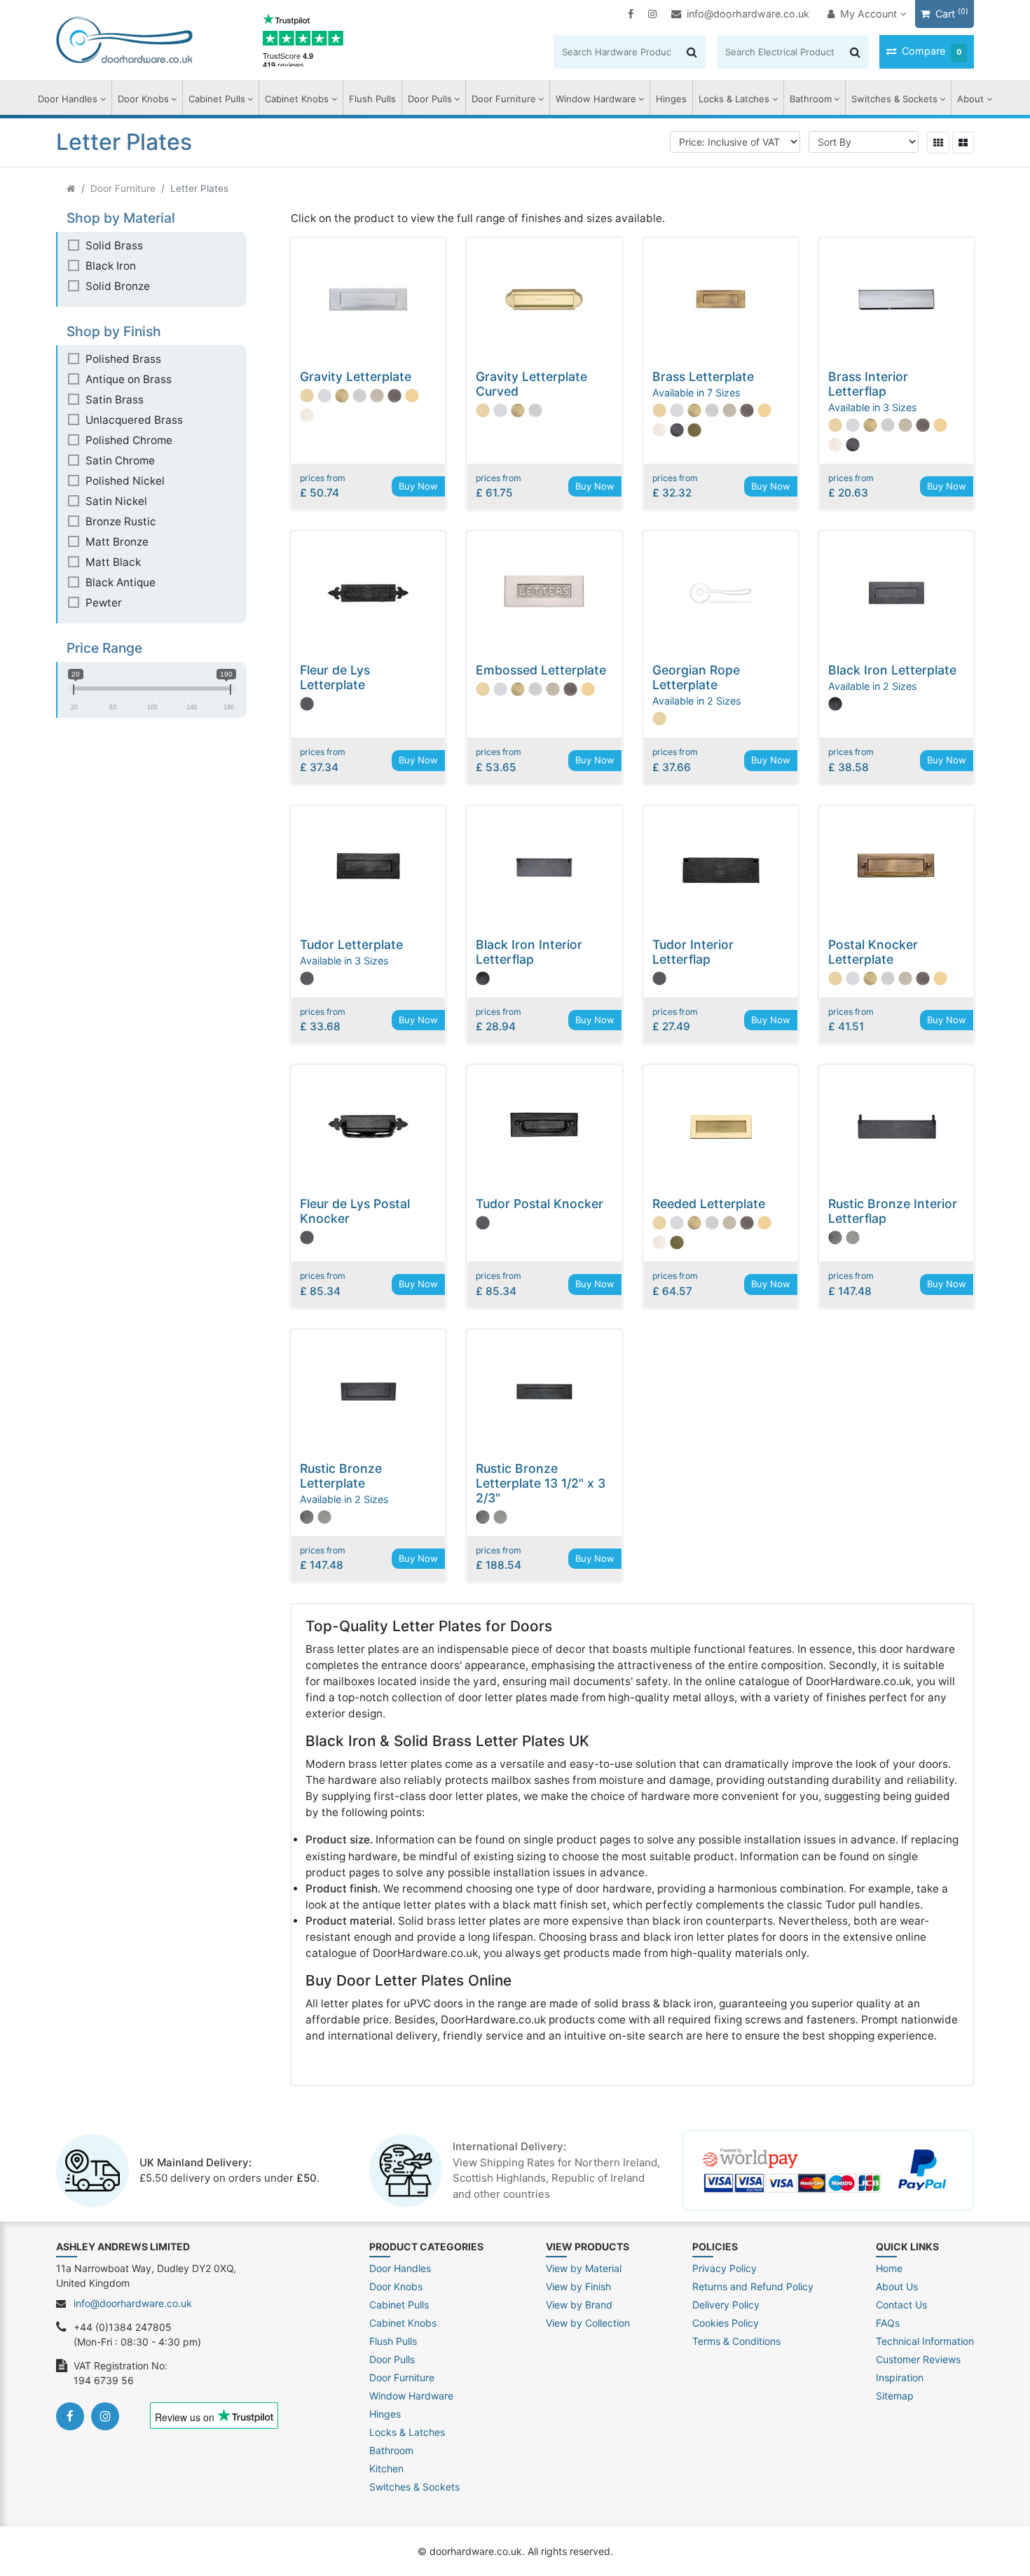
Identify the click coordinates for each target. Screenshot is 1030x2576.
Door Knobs (143, 99)
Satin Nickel (116, 501)
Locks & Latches (734, 99)
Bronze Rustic (121, 521)
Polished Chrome (129, 440)
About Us (897, 2286)
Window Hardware (596, 99)
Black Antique (121, 582)
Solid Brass (114, 245)
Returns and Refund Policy (753, 2286)
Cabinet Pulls (217, 99)
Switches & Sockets (894, 99)
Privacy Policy (725, 2268)
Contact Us (901, 2305)
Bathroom (811, 99)
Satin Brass (115, 400)
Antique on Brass (129, 379)
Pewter (104, 603)
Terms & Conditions (736, 2341)
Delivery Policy (726, 2305)
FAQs (888, 2323)
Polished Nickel (125, 481)
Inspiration (900, 2377)
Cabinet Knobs (297, 99)
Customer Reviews (918, 2359)
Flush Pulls (372, 99)
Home (889, 2268)
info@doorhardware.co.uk (748, 14)
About (970, 99)
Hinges (671, 99)
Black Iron (111, 266)
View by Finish (578, 2286)
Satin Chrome (120, 461)
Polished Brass (123, 359)
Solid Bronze (118, 286)
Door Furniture (504, 99)
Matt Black (113, 562)
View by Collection (588, 2323)
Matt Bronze (117, 542)
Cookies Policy (726, 2323)
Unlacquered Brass (134, 420)
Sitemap (895, 2396)
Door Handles (68, 99)
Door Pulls (430, 99)
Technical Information (925, 2341)
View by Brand (579, 2305)
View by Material (584, 2268)
